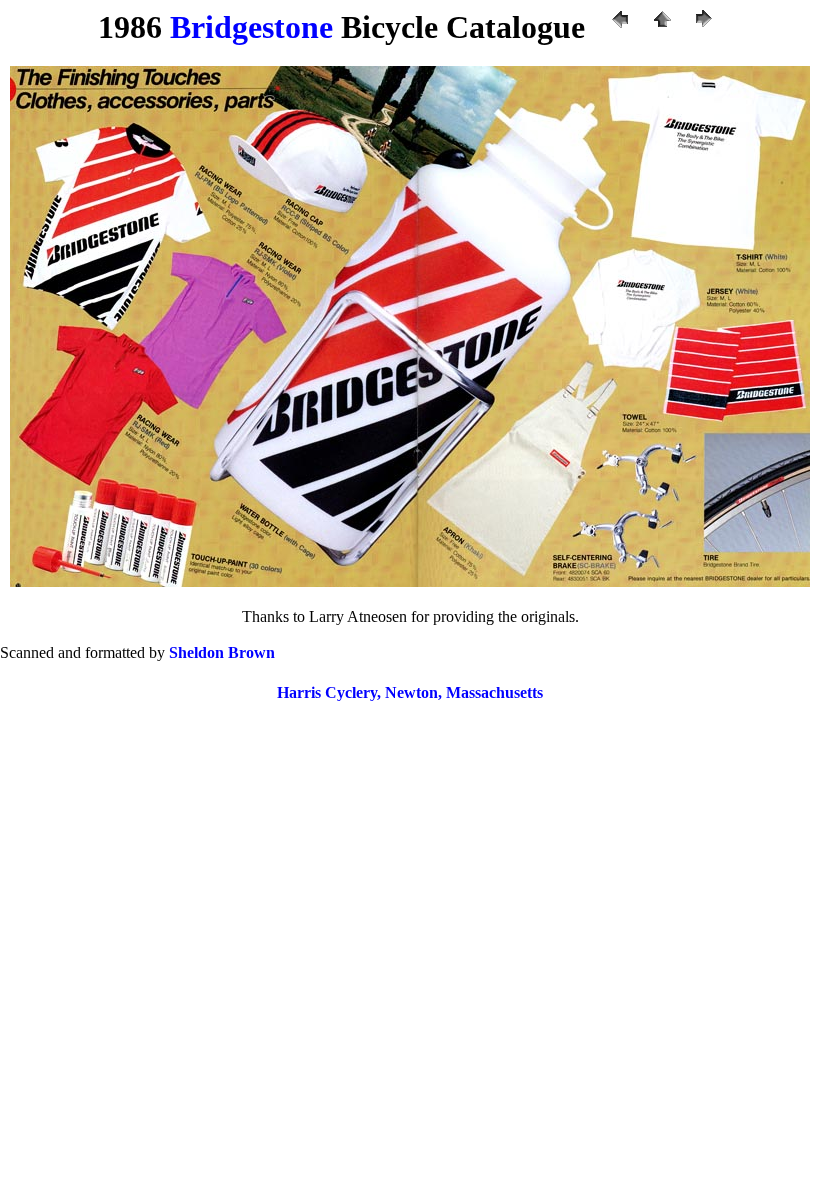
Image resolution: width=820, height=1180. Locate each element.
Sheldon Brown (222, 652)
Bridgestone (251, 27)
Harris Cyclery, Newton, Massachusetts (410, 692)
